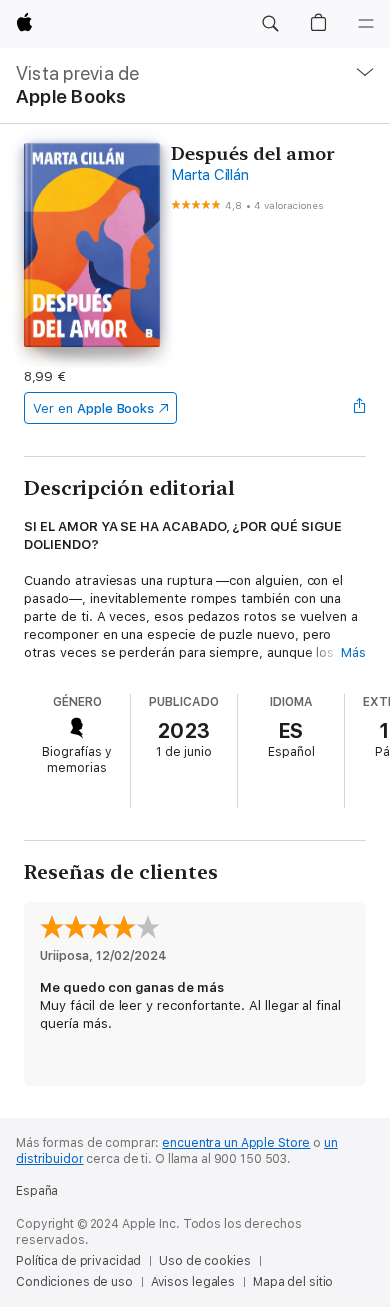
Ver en (93, 408)
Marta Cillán (209, 175)
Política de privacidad (78, 1261)
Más (353, 652)
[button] (270, 24)
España (37, 1191)
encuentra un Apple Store (236, 1143)
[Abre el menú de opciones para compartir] (360, 408)
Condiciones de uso (74, 1282)
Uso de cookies (204, 1261)
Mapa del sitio (293, 1282)
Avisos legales (193, 1282)
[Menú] (366, 24)
